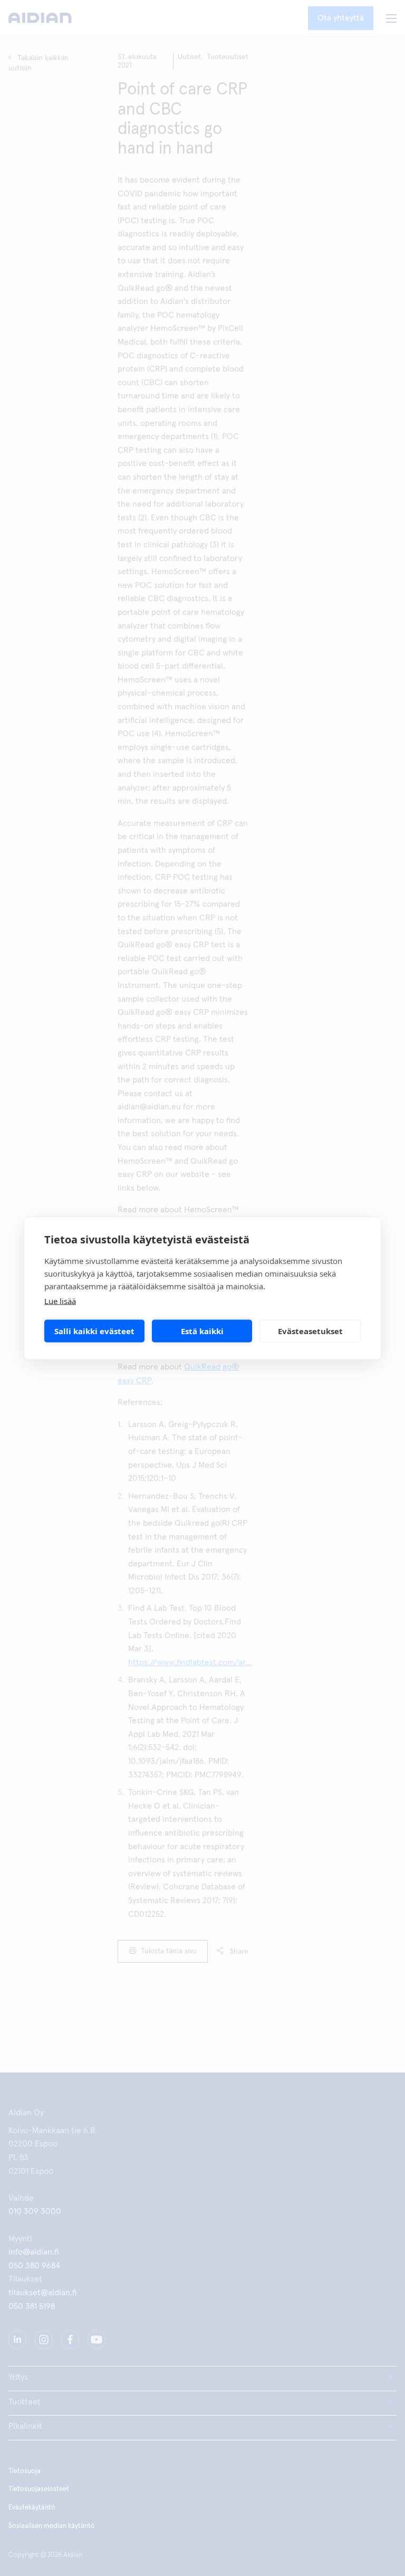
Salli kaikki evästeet (94, 1331)
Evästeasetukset (310, 1331)
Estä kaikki (202, 1331)
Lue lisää (60, 1300)
